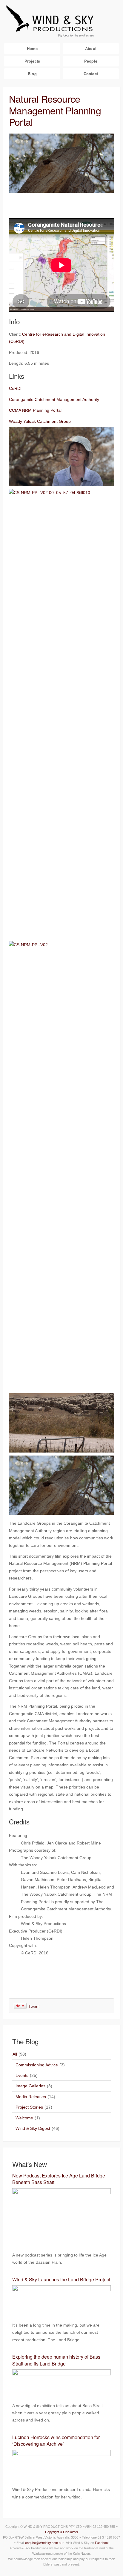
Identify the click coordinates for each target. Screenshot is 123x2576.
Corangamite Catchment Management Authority (54, 399)
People (91, 61)
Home (32, 48)
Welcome (24, 2118)
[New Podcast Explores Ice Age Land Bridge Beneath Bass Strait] (61, 2242)
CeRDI (15, 388)
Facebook (102, 2543)
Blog (32, 74)
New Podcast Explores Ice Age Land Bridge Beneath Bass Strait (59, 2179)
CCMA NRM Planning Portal (35, 410)
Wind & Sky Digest (33, 2128)
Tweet (34, 2006)
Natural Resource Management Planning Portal (55, 110)
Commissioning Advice (37, 2065)
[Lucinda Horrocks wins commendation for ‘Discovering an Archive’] (61, 2477)
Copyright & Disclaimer (62, 2532)
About (91, 48)
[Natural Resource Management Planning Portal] (61, 191)
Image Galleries (30, 2086)
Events (22, 2075)
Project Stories (29, 2107)
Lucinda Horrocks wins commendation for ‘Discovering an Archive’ (56, 2441)
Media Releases (31, 2097)
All (15, 2054)
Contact (91, 74)
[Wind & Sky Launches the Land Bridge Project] (61, 2312)
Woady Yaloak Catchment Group (40, 421)
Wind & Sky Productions (61, 20)
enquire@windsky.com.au (44, 2543)
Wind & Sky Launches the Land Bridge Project (61, 2279)
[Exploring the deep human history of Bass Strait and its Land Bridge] (61, 2393)
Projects (32, 61)
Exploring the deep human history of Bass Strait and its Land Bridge (56, 2360)
